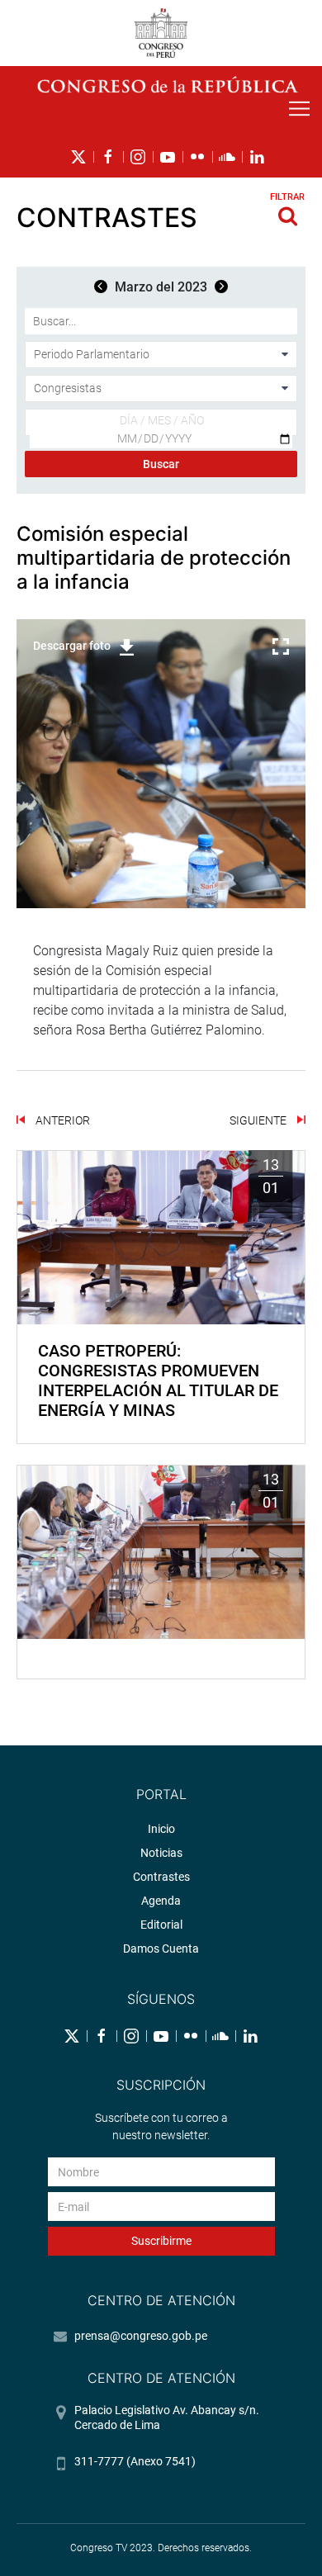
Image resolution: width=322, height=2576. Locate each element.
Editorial (161, 1925)
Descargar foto (72, 646)
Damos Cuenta (161, 1949)
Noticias (161, 1853)
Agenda (161, 1901)
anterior (62, 1120)
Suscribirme (161, 2241)
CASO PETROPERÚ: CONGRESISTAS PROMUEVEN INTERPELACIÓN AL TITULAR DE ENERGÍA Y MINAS (158, 1380)
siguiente (259, 1120)
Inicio (161, 1829)
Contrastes (161, 1877)
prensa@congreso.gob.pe (141, 2336)
